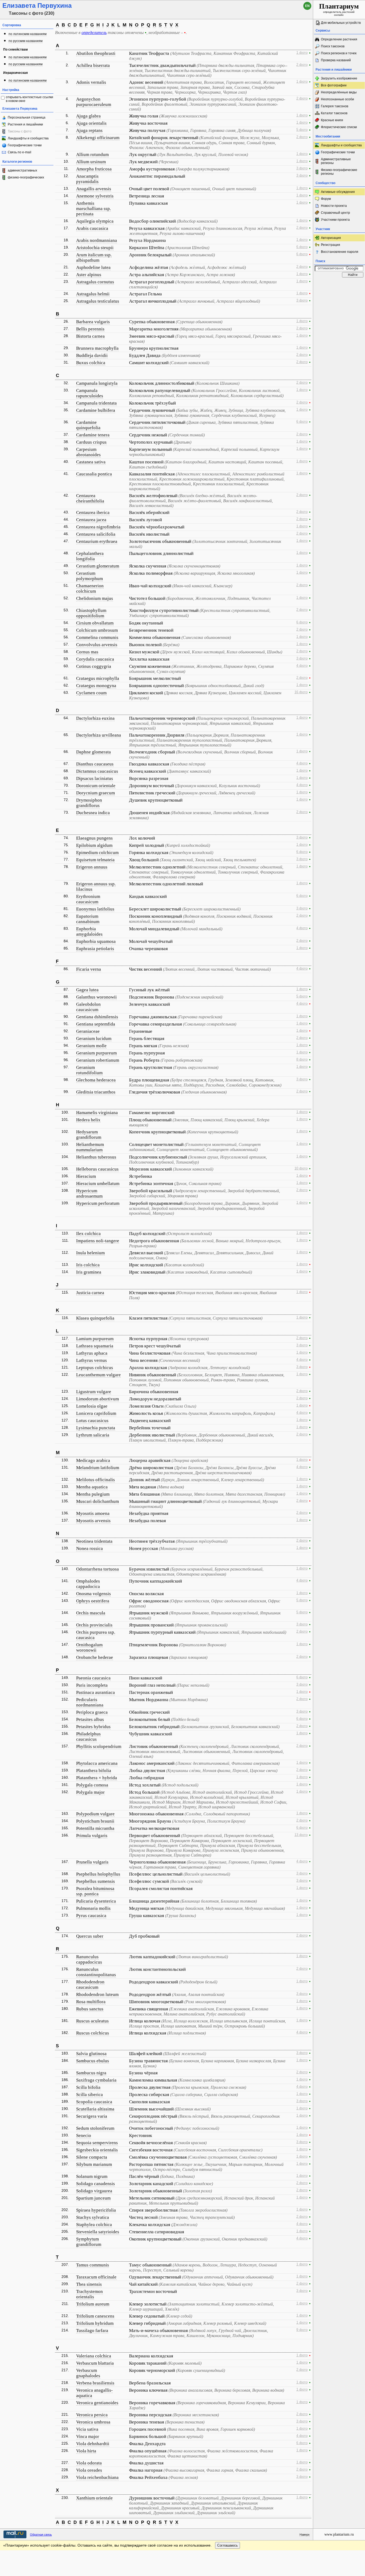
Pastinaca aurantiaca (96, 1692)
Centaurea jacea (91, 520)
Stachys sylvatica (93, 2217)
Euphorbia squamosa (96, 941)
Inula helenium (90, 1253)
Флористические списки (339, 127)
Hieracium (86, 1176)
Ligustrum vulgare (94, 1392)
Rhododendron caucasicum (90, 1985)
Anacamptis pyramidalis (87, 179)
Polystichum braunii (95, 1821)
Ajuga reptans (89, 130)
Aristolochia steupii (95, 248)
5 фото (302, 130)
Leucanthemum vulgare (98, 1375)
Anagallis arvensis (94, 189)
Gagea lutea (87, 990)
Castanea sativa (91, 462)
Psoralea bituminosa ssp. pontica (95, 1891)
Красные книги (332, 120)
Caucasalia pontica (94, 474)
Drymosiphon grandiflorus (89, 803)
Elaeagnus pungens (94, 838)
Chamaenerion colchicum (90, 588)
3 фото (302, 168)
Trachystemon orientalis (90, 2294)
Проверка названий (336, 60)
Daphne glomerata (94, 752)
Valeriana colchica (94, 2356)
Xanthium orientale (94, 2498)
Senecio (84, 2135)
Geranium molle (91, 1046)
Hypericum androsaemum (89, 1193)
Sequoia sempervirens (97, 2143)
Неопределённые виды (339, 92)
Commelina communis (97, 637)
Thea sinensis (89, 2284)
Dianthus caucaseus (95, 764)
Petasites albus (90, 1719)
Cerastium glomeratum (98, 566)
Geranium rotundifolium (89, 1070)
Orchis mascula (91, 1613)
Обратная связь (41, 2535)
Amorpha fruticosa (94, 169)
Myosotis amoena (93, 1513)
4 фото (302, 666)
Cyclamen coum (91, 693)
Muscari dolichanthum (98, 1501)
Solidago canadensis (96, 2184)
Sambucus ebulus (93, 2061)
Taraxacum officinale (96, 2277)
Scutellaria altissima (95, 2109)
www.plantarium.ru (339, 2534)
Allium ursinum (91, 162)
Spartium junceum (93, 2198)
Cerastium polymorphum (90, 576)
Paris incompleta (92, 1685)
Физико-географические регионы (339, 172)
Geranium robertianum (98, 1060)
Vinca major (88, 2436)
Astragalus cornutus (95, 282)
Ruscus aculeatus (92, 2021)
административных (22, 170)
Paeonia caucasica (93, 1678)
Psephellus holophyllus (98, 1874)
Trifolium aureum (93, 2304)
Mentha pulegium (93, 1494)
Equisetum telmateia (95, 860)
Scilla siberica (90, 2095)
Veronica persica (92, 2415)
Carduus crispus (91, 442)
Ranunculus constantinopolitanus (96, 1972)
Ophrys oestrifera (93, 1601)
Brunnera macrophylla (97, 348)
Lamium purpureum (95, 1339)
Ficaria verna (89, 969)
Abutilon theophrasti (96, 53)
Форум (326, 199)
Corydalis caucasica (95, 659)
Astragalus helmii (93, 294)
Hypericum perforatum (98, 1203)
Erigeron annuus (92, 867)
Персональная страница (27, 117)
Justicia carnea (90, 1293)
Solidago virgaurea (94, 2191)
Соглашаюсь (228, 2545)
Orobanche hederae (95, 1657)
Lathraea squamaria (95, 1346)
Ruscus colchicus (93, 2033)
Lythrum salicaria (93, 1435)
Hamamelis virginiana (97, 1113)
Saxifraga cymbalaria (96, 2080)
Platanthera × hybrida (97, 1778)
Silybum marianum (94, 2164)
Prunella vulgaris (92, 1862)
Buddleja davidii (92, 355)
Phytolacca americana (97, 1763)
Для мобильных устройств (341, 23)
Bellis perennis (90, 329)
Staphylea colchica (94, 2225)
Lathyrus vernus (92, 1360)
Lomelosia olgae (92, 1406)
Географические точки (25, 145)
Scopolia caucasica (94, 2102)
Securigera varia (92, 2116)
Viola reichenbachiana (97, 2477)
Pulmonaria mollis (93, 1908)
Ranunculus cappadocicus (89, 1959)
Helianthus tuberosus (96, 1157)
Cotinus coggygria (94, 666)
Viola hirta (86, 2451)
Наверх (305, 2535)
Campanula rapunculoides (90, 393)
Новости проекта (334, 206)
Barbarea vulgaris (93, 322)
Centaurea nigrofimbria (98, 527)
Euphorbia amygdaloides (89, 931)
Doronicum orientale (96, 786)
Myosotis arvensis (93, 1521)
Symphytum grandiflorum (89, 2242)
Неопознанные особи (337, 99)
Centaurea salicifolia (96, 534)
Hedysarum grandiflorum (89, 1135)
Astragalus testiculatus (98, 301)
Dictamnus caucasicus (97, 771)
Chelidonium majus (95, 598)
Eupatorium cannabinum (88, 919)
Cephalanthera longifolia (90, 556)
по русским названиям (26, 41)
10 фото (301, 1168)
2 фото (302, 65)
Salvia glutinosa (91, 2054)
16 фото (301, 692)
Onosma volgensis (94, 1594)
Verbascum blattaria (95, 2363)
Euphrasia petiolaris (95, 949)
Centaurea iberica (93, 512)
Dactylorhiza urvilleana (99, 735)
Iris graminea (89, 1272)
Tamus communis (93, 2265)
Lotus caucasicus (92, 1421)
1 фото (302, 53)
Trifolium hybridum (95, 2323)
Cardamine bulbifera (96, 410)
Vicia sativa (87, 2429)
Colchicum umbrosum (97, 630)
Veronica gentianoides (97, 2403)
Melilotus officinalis (96, 1480)
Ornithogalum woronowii (89, 1647)
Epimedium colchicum (97, 853)
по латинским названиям (28, 34)
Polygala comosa (92, 1785)
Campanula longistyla (97, 383)
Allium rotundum (92, 155)
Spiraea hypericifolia (96, 2210)
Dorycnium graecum (96, 793)
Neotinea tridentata (94, 1541)
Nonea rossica (90, 1548)
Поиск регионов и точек (339, 53)
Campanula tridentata (96, 403)
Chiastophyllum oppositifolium (91, 613)
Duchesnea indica (93, 813)
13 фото (301, 1835)
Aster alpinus (89, 275)
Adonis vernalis (91, 82)
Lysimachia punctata (96, 1428)
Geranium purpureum (96, 1053)
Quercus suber (90, 1936)
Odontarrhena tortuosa (98, 1569)
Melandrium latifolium (98, 1468)
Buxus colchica (91, 363)
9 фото (302, 2330)
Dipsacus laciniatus (95, 778)
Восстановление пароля (340, 252)
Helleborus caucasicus (97, 1169)
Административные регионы (336, 161)
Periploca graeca (92, 1712)
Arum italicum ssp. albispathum (94, 258)
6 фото (302, 247)
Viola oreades (89, 2470)
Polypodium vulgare (95, 1814)
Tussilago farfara (92, 2331)
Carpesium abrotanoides (88, 452)
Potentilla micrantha (95, 1828)
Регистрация (331, 245)
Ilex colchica (88, 1234)
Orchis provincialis (94, 1625)
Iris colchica (88, 1265)
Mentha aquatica (92, 1487)
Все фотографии (334, 85)
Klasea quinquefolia (95, 1318)
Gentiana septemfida (96, 1024)
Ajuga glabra (88, 116)
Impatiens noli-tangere (98, 1241)
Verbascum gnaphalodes (88, 2373)
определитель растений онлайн (339, 9)
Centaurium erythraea (97, 541)
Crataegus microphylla (98, 678)
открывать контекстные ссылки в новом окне (30, 99)
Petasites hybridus (93, 1727)
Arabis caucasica (92, 228)
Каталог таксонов (334, 113)
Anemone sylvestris (95, 196)
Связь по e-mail (20, 152)
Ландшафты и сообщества (28, 138)
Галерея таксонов (335, 106)
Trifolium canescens (95, 2316)
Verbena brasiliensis (95, 2383)
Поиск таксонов (333, 46)
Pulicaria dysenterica (96, 1901)
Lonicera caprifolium (96, 1413)
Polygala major (90, 1792)
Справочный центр (335, 213)
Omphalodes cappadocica (88, 1584)
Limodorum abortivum (98, 1399)
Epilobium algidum (94, 845)
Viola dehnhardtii (93, 2444)
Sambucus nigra (91, 2073)
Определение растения (339, 39)
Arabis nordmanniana (97, 240)
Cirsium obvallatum (95, 623)
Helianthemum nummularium (90, 1147)
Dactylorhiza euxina (95, 718)
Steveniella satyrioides (98, 2232)
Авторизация (331, 238)
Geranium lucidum (94, 1039)
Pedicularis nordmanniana (90, 1702)
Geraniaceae (88, 1031)
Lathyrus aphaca (92, 1353)
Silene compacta (92, 2157)
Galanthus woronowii (96, 997)
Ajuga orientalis (91, 123)
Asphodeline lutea (93, 267)
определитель (94, 33)
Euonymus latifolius (95, 909)
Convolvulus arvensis (97, 645)
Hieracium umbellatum (98, 1184)
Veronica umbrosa (93, 2422)
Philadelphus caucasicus (88, 1737)
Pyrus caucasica (91, 1916)
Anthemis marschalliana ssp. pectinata (94, 209)
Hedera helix (88, 1120)
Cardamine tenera (93, 435)
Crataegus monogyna (96, 686)
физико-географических (26, 177)
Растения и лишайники (25, 124)
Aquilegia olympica (95, 221)
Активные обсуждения (338, 192)
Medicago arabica (93, 1460)
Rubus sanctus (90, 2009)
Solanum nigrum (92, 2176)
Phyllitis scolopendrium (99, 1746)
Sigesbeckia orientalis (97, 2150)
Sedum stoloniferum (95, 2128)
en (307, 6)
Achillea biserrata (93, 65)
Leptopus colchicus (95, 1368)
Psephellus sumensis (96, 1881)
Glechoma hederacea (96, 1080)
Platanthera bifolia (94, 1771)
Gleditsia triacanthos (96, 1092)
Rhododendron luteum (97, 1994)
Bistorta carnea (90, 336)
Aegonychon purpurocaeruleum (94, 102)
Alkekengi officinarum (98, 138)
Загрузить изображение (339, 78)
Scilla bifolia (88, 2087)
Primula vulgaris (92, 1836)
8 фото (302, 1060)
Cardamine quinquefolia (88, 425)
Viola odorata (89, 2463)
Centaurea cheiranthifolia (90, 498)
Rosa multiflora (91, 2002)
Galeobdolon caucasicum (88, 1007)
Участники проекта (335, 220)
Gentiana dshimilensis (97, 1017)
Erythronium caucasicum (88, 899)
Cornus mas (87, 652)
